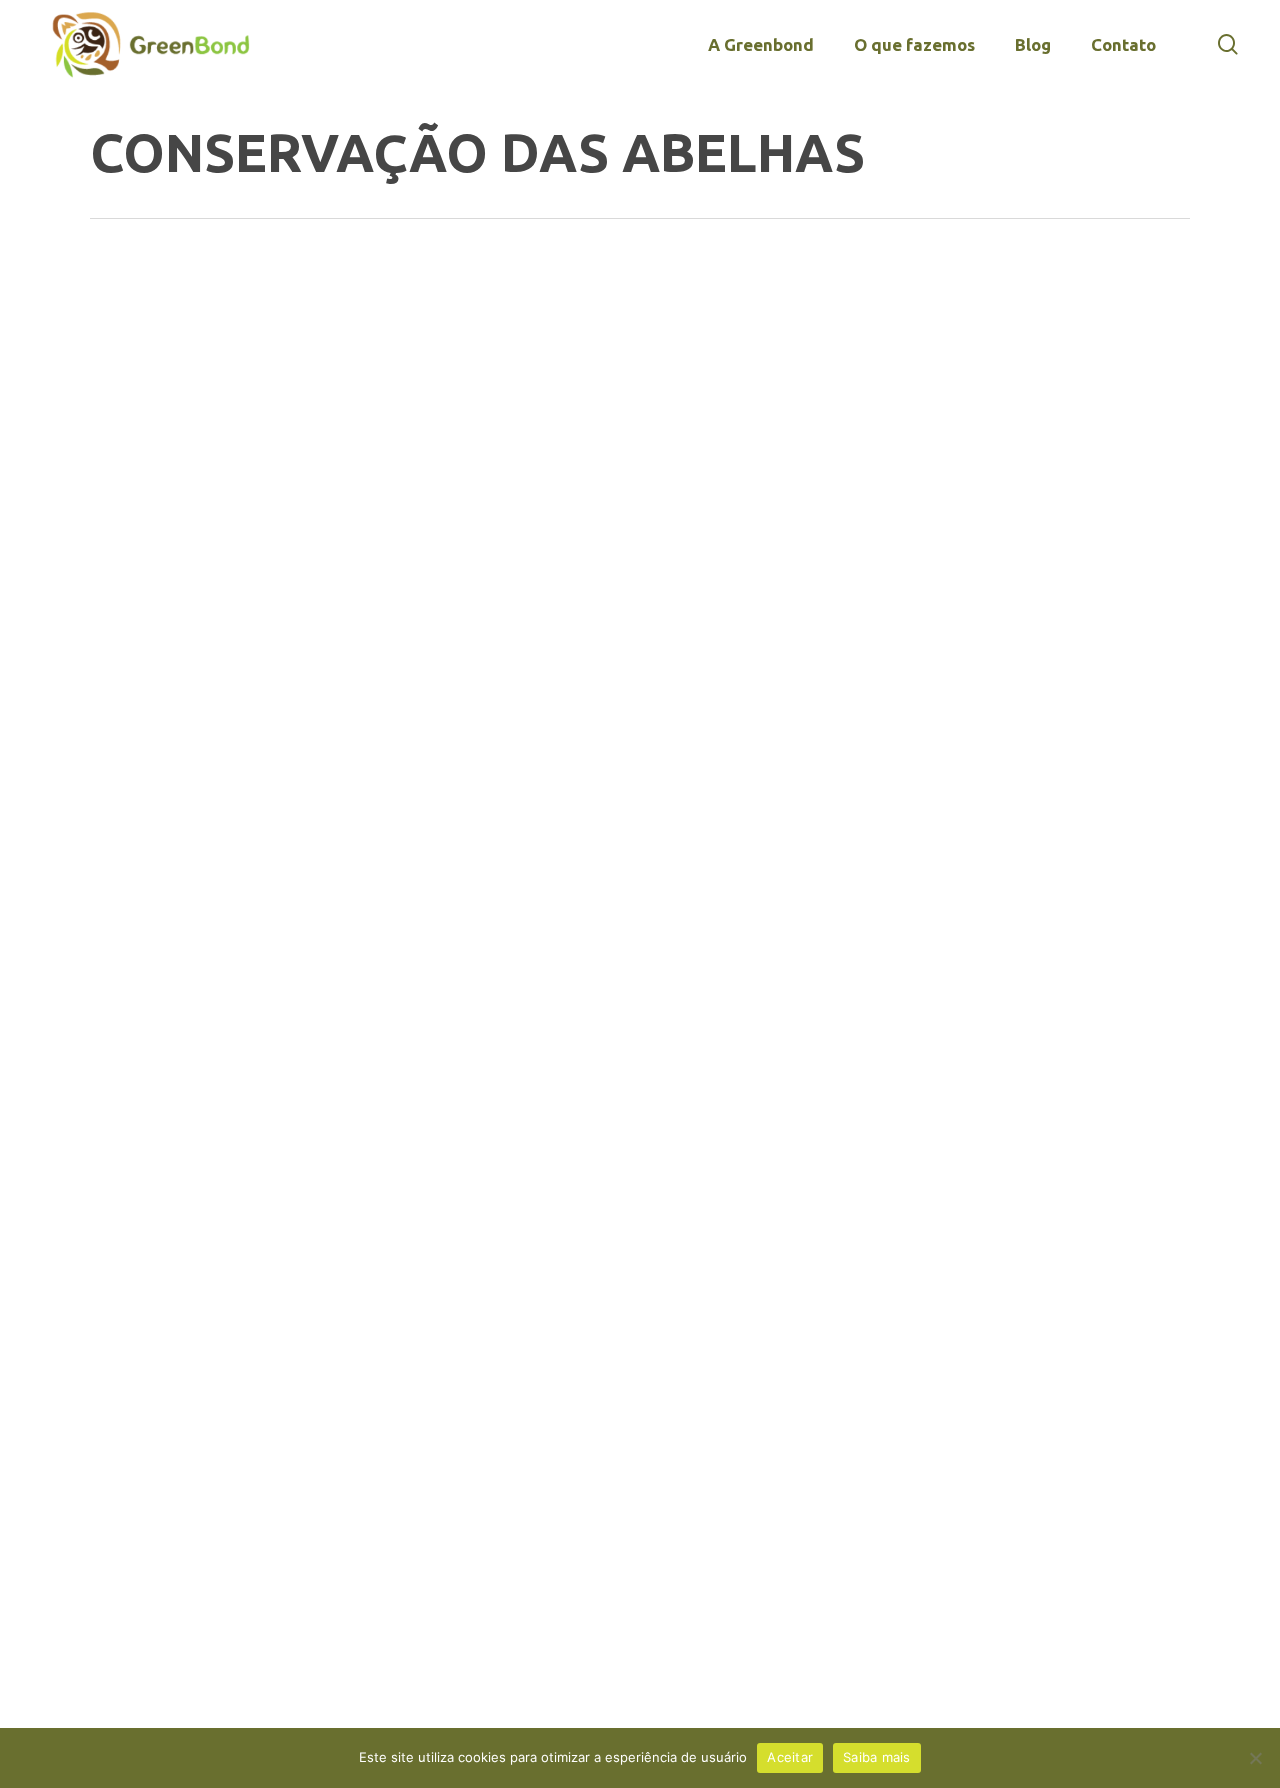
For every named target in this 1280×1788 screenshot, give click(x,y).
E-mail (783, 1088)
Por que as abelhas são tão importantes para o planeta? (228, 415)
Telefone (796, 1182)
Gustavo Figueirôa (245, 481)
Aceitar (790, 1757)
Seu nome (796, 900)
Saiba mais (877, 1757)
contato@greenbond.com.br (203, 979)
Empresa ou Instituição (852, 994)
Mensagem (799, 1276)
